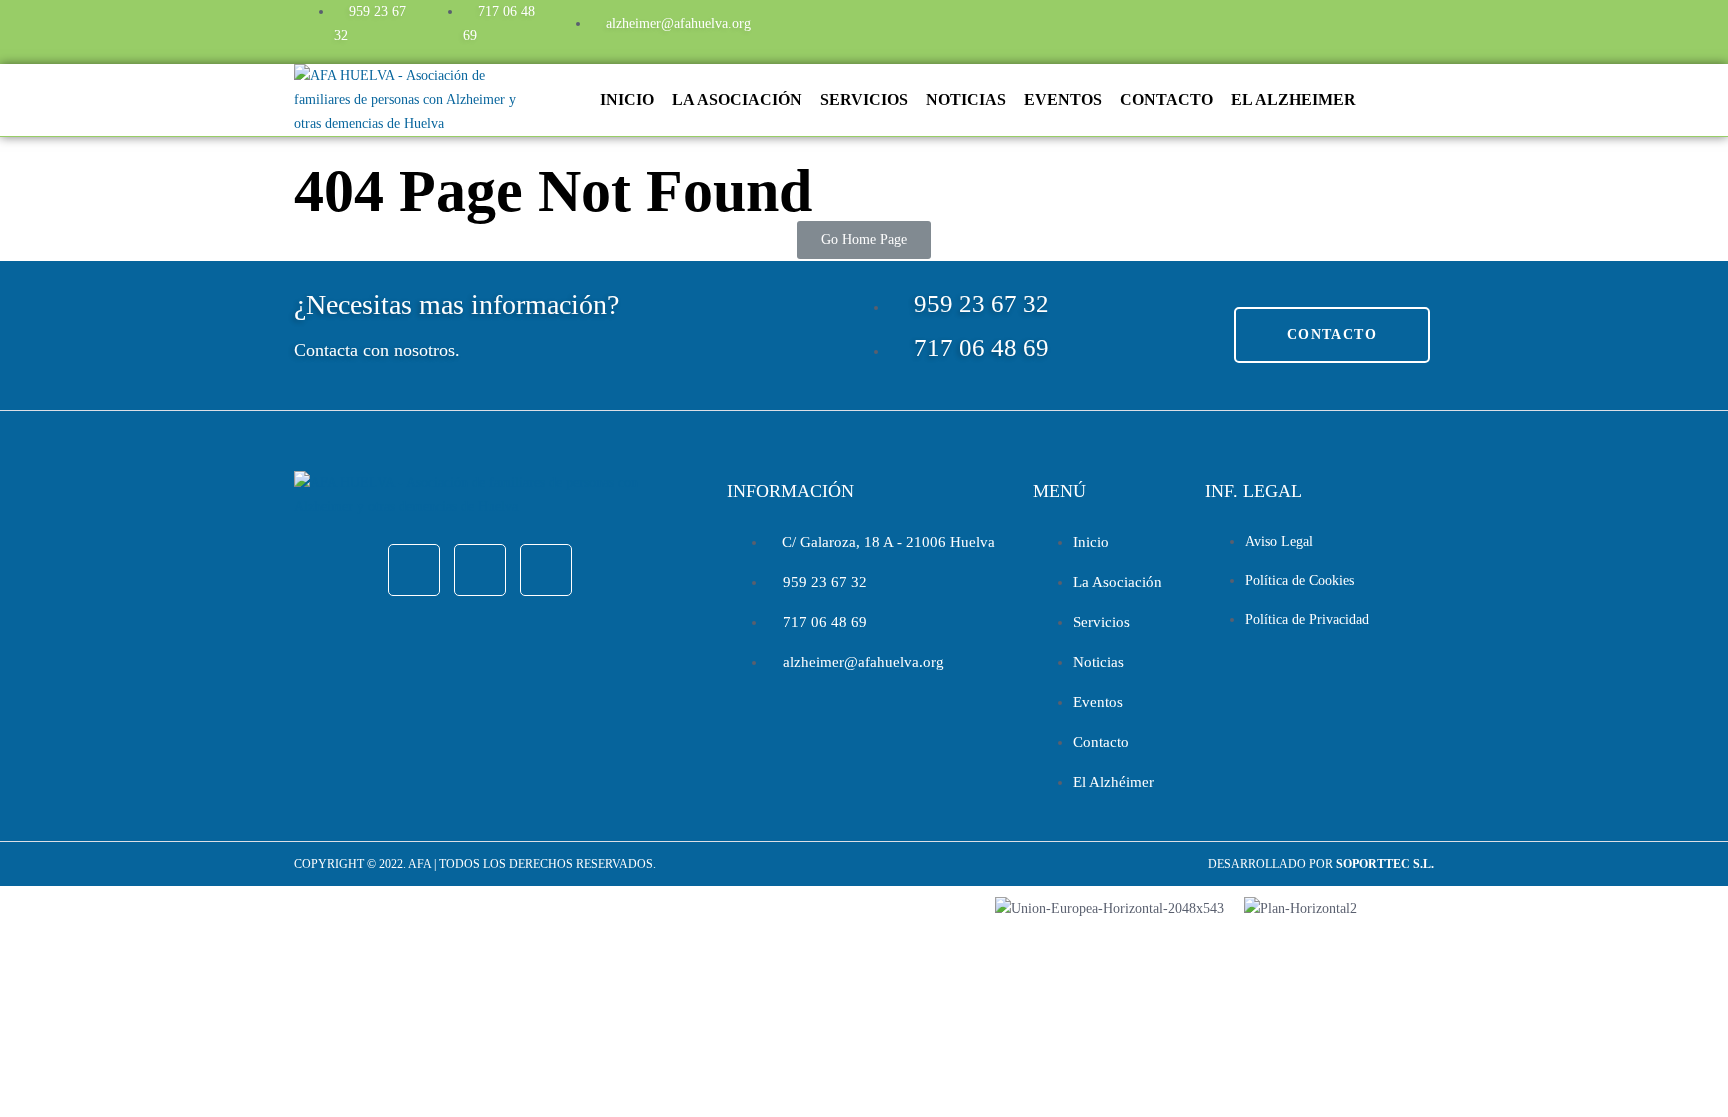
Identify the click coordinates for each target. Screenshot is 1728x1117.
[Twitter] (1285, 28)
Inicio (627, 99)
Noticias (966, 99)
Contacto (1166, 99)
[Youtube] (1339, 28)
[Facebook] (1231, 28)
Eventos (1063, 99)
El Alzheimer (1293, 99)
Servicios (864, 99)
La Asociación (737, 99)
